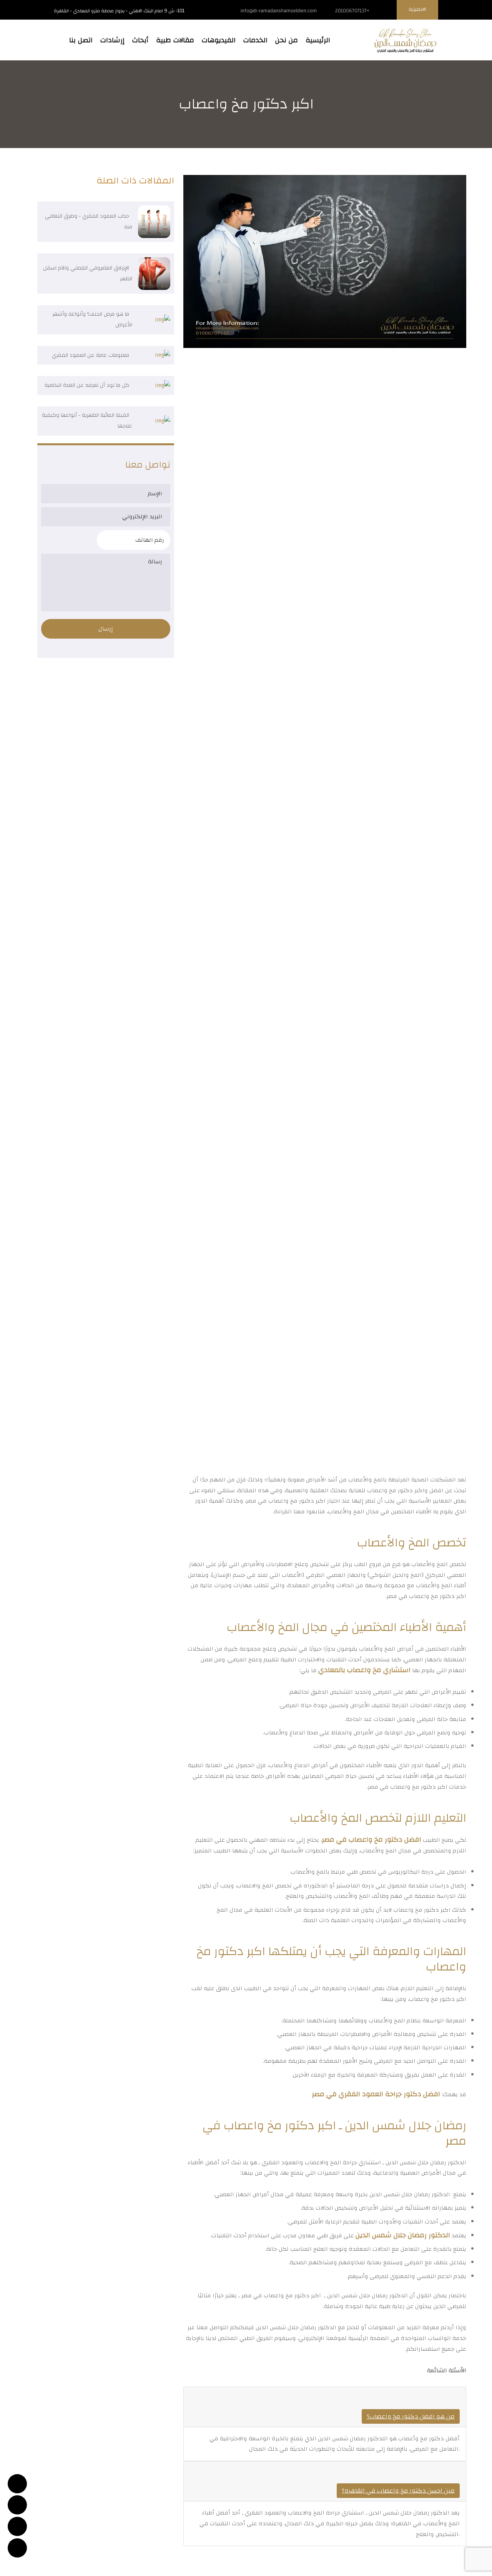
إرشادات (112, 40)
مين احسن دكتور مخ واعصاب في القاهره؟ (398, 2491)
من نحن (287, 40)
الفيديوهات (219, 40)
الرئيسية (318, 40)
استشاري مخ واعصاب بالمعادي (364, 1670)
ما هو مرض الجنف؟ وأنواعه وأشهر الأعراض (92, 320)
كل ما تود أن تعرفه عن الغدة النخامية (87, 385)
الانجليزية (417, 9)
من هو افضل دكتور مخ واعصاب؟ (411, 2416)
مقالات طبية (175, 40)
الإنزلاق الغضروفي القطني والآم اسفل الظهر (88, 273)
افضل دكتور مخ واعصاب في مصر (371, 1840)
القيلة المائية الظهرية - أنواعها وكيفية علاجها (87, 421)
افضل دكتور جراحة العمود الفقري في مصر (376, 2094)
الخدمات (255, 40)
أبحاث (140, 40)
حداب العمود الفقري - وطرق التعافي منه (89, 221)
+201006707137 (352, 11)
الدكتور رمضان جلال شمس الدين (403, 2235)
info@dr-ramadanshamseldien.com (279, 11)
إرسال (106, 629)
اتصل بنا (81, 40)
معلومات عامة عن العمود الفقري (91, 355)
